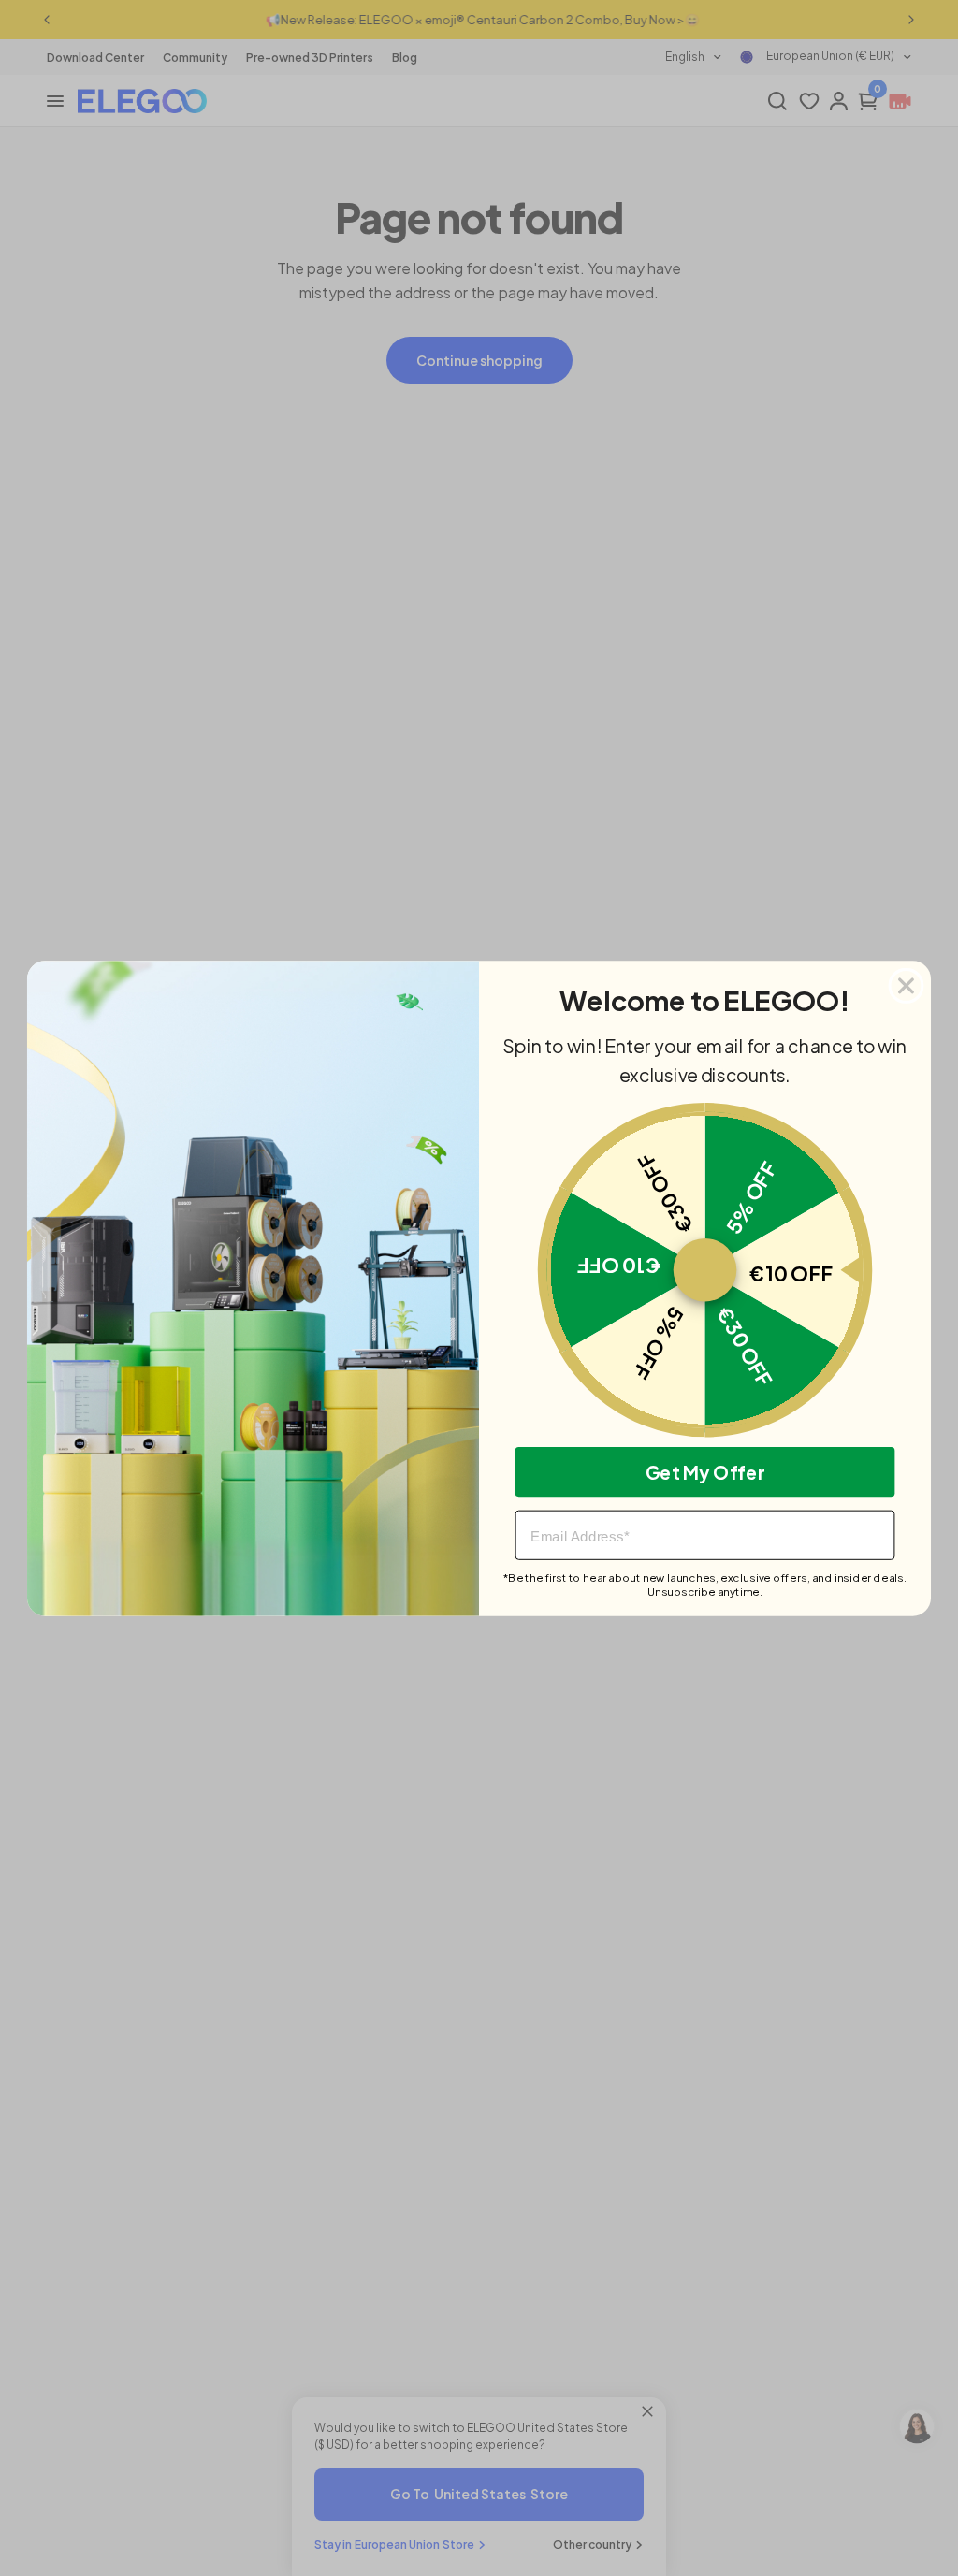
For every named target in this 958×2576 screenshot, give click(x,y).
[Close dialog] (907, 985)
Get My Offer (705, 1471)
